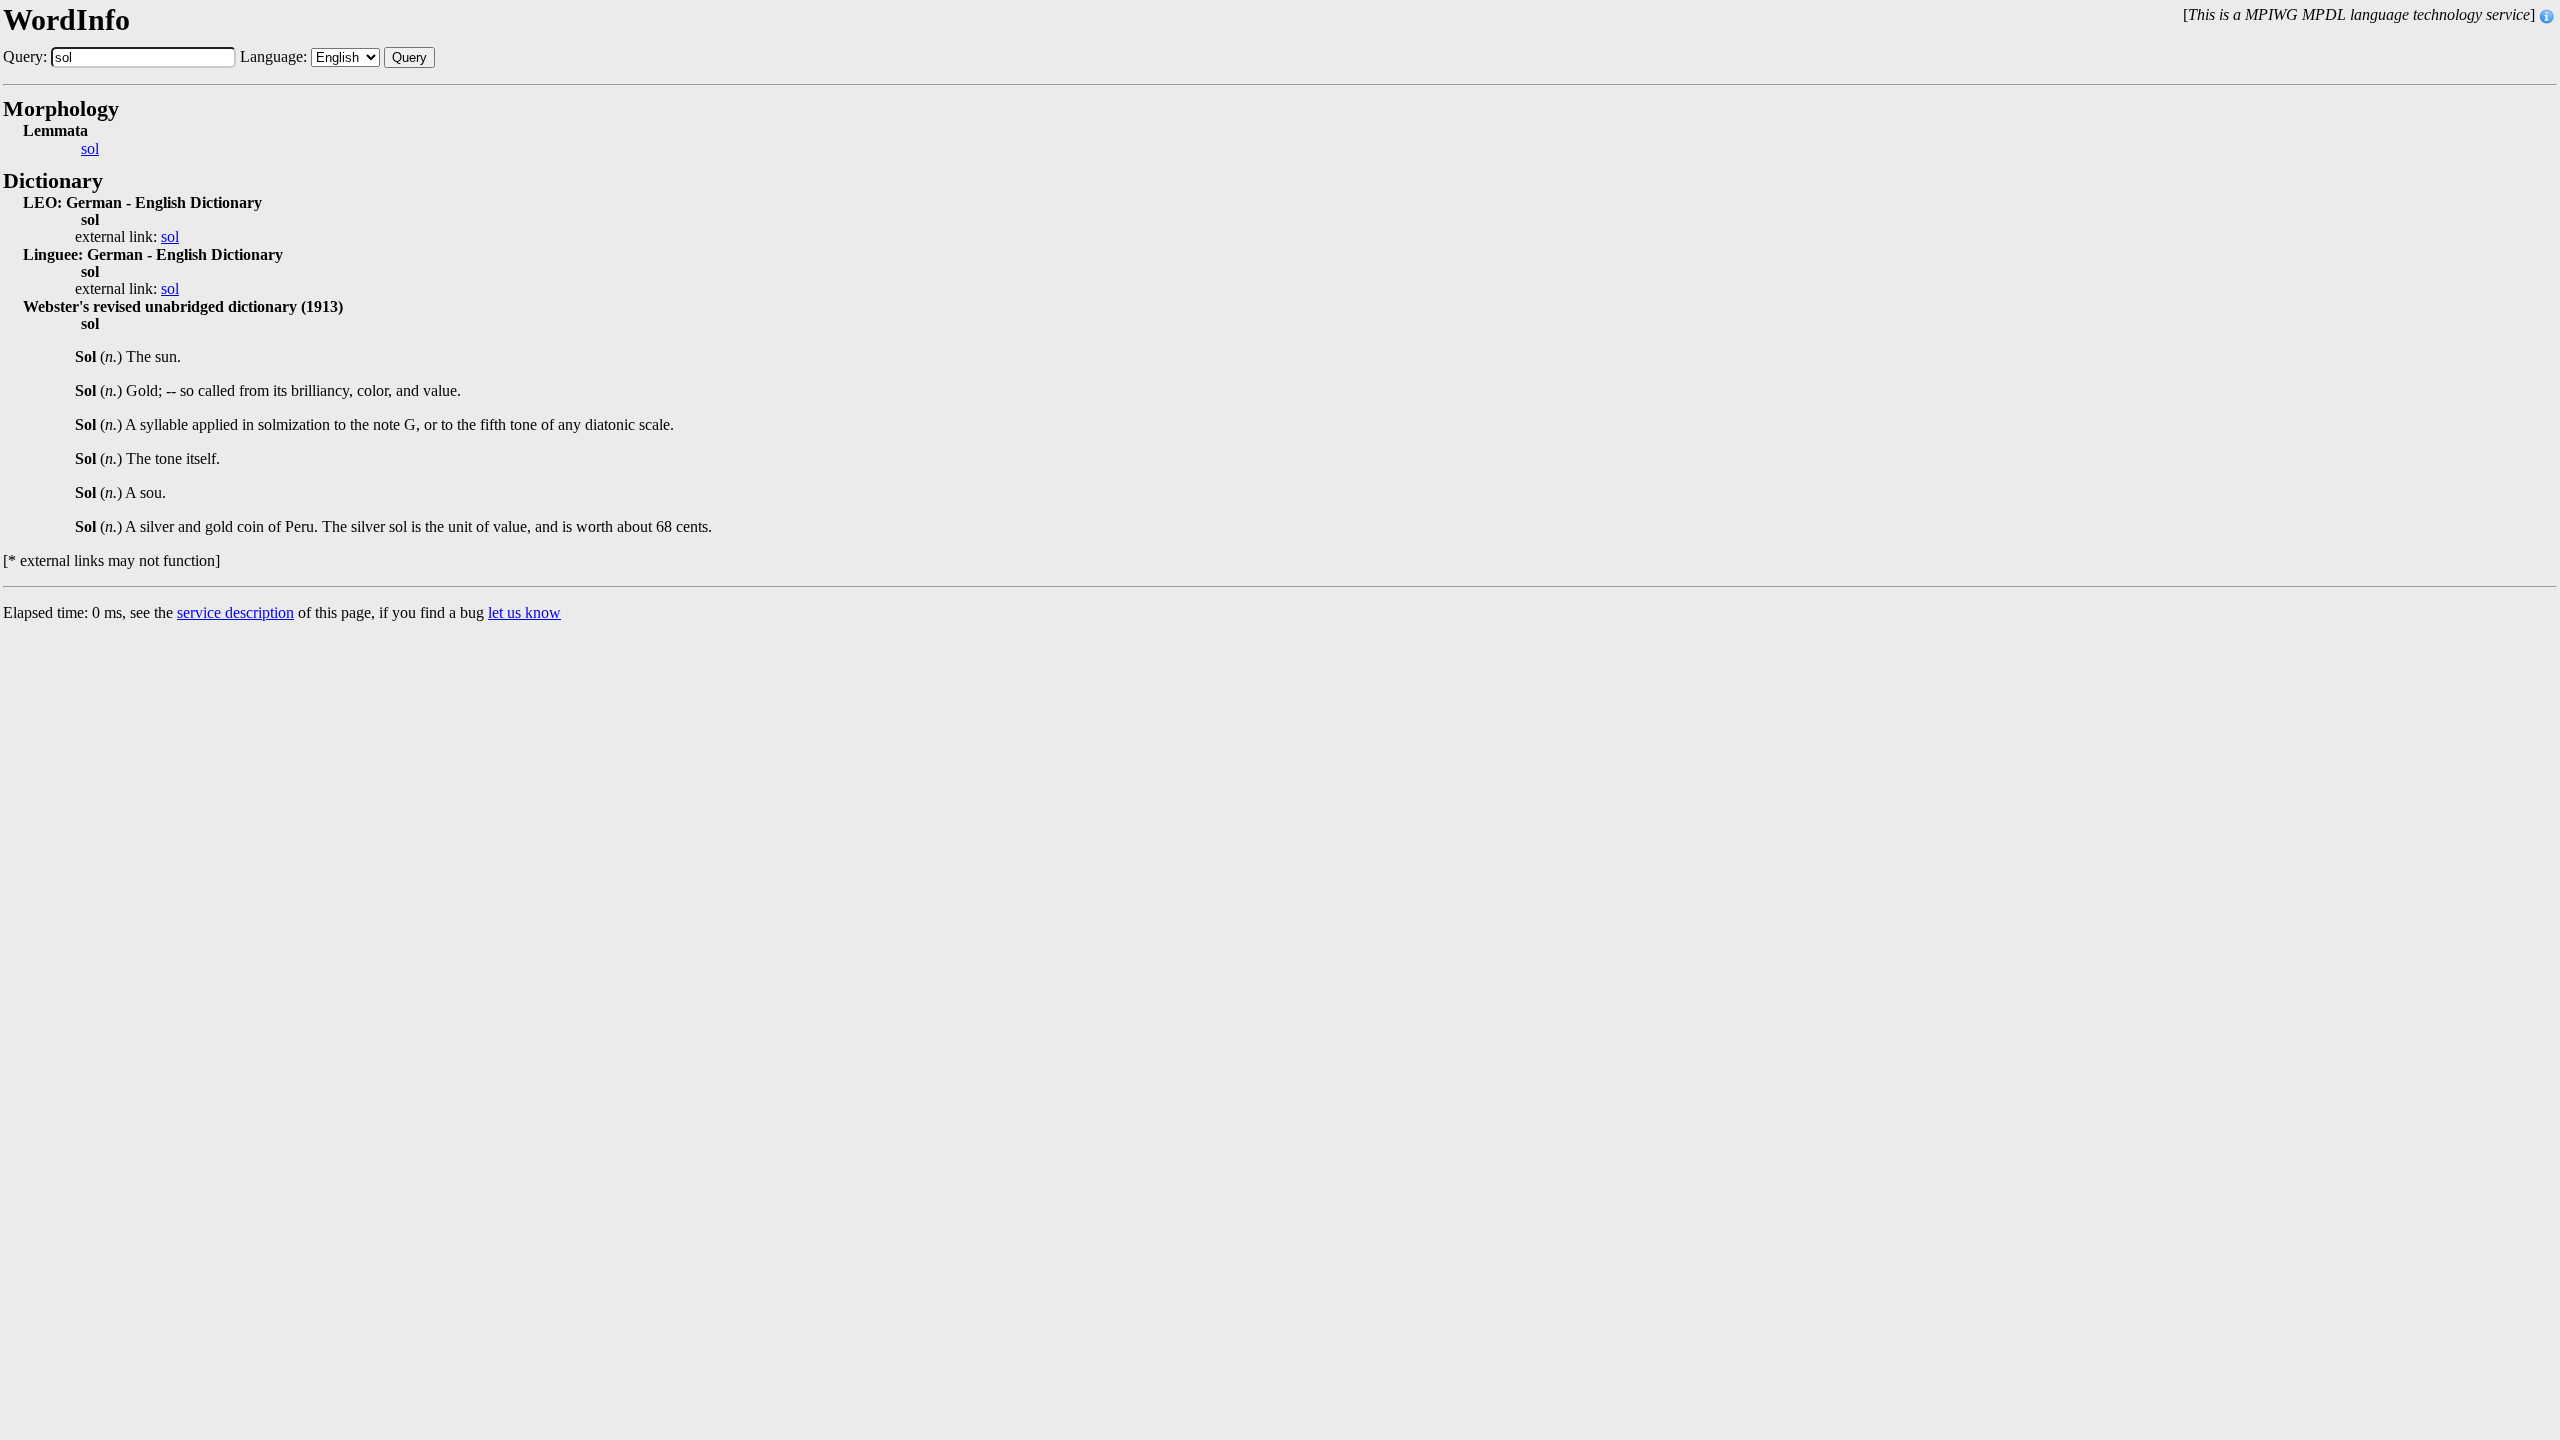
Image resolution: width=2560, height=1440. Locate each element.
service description (235, 612)
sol (90, 149)
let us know (524, 612)
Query (409, 57)
